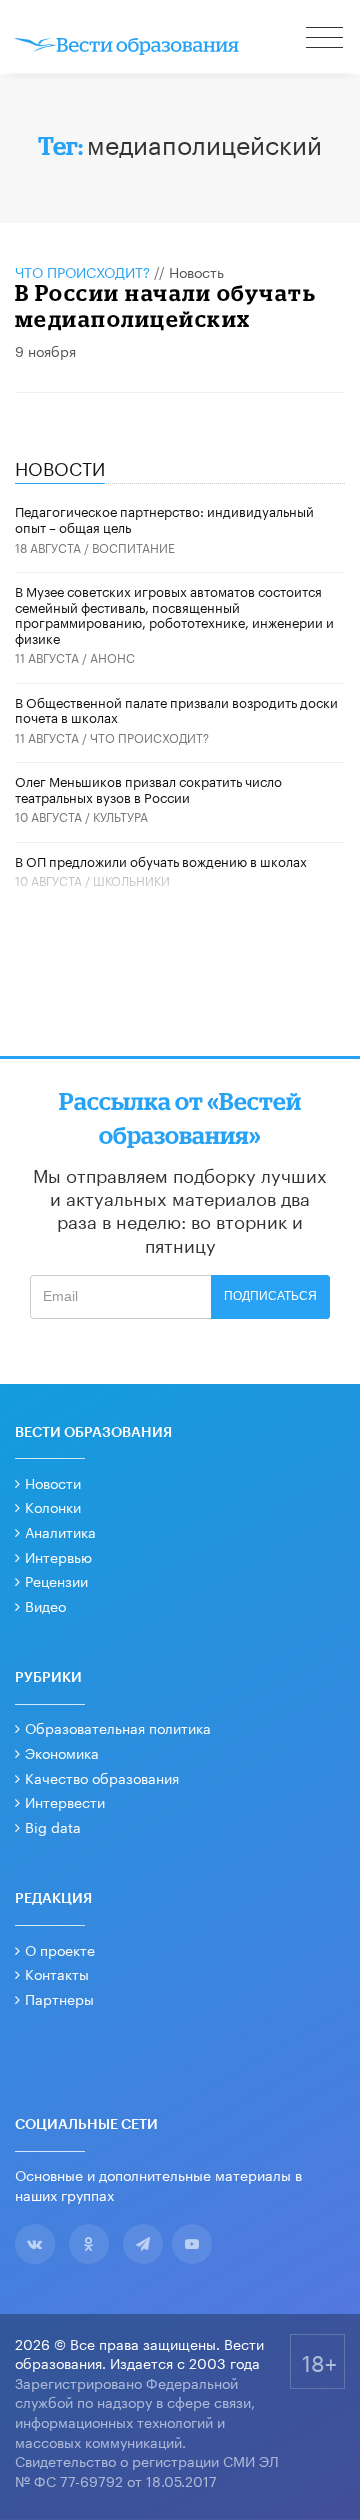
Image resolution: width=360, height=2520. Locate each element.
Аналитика (60, 1531)
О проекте (60, 1949)
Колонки (53, 1506)
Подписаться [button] (270, 1296)
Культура (120, 815)
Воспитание (133, 546)
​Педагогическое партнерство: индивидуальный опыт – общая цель (164, 518)
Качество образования (102, 1777)
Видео (45, 1605)
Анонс (112, 656)
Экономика (62, 1752)
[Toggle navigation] (326, 40)
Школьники (131, 879)
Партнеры (59, 1998)
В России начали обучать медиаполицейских (166, 305)
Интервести (65, 1801)
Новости (53, 1482)
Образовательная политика (118, 1727)
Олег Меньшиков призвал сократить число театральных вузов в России (148, 788)
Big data (53, 1826)
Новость (196, 271)
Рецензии (56, 1580)
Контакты (57, 1973)
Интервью (58, 1556)
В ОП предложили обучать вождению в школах (161, 860)
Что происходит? (82, 271)
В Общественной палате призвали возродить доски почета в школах (176, 709)
